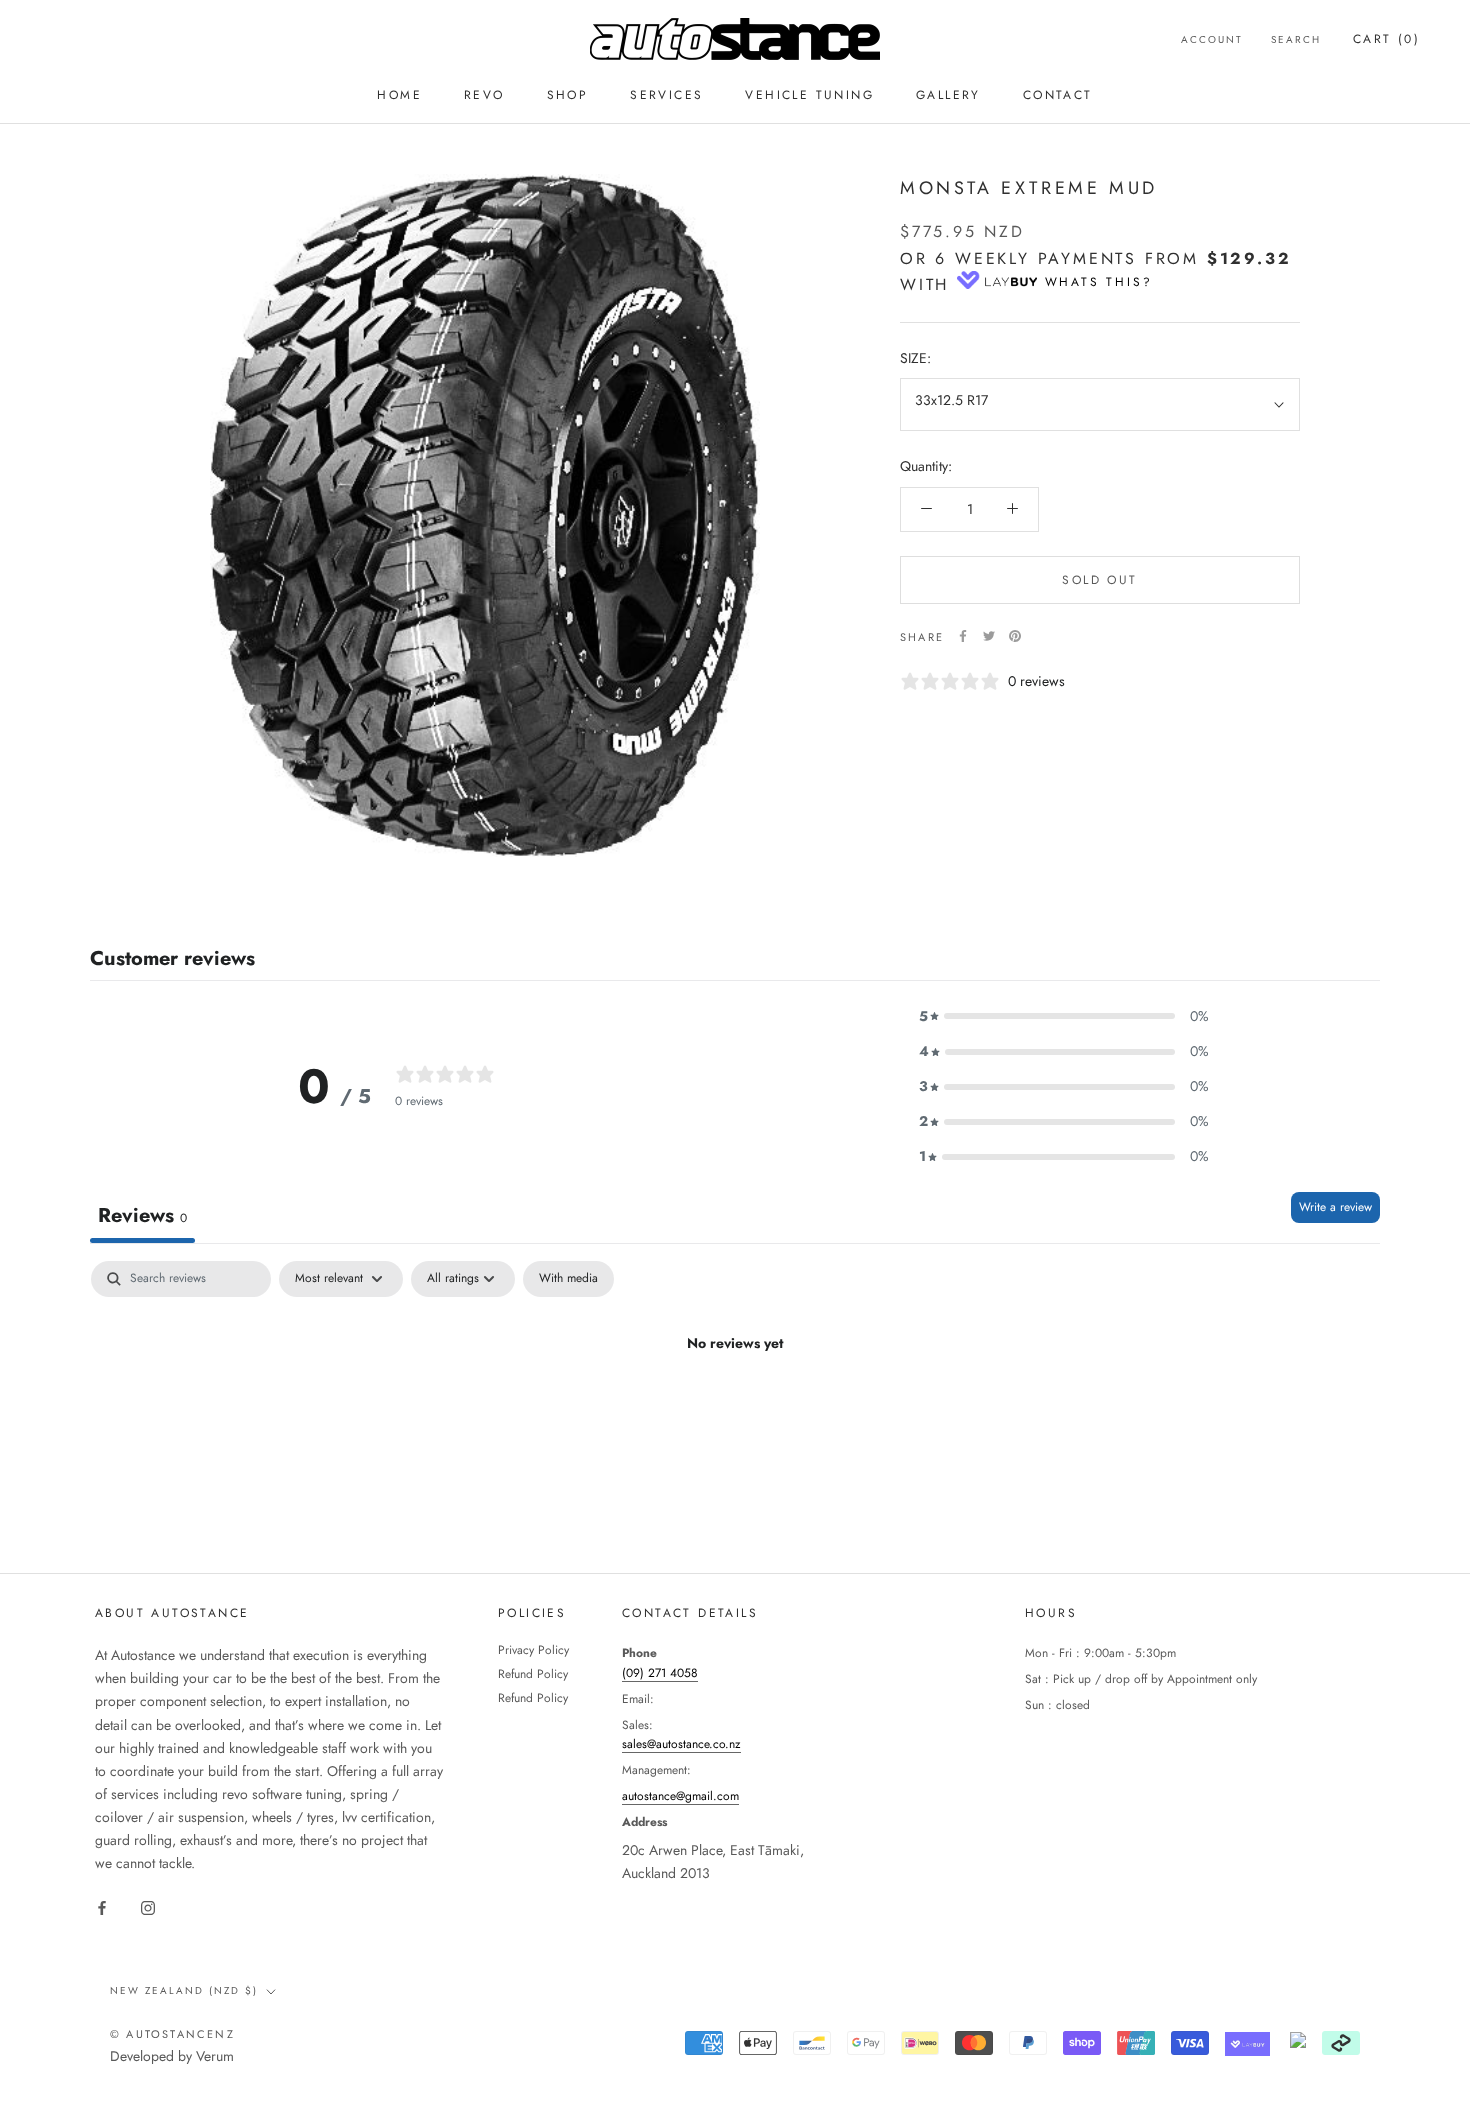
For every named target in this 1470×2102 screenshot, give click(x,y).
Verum (215, 2056)
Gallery (948, 95)
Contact (1058, 95)
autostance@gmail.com (680, 1796)
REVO (484, 95)
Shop (568, 95)
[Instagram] (148, 1906)
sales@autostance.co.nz (681, 1744)
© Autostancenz (172, 2034)
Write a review (1335, 1207)
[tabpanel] (735, 1411)
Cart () (1386, 39)
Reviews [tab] (142, 1215)
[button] (1064, 1016)
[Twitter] (989, 636)
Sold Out (1099, 579)
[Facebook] (963, 636)
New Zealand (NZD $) (184, 1990)
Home (399, 95)
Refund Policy (533, 1674)
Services (666, 95)
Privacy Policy (533, 1650)
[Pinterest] (1015, 636)
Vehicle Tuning (809, 95)
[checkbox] (568, 1279)
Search (1296, 39)
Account (1212, 39)
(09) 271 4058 (660, 1673)
